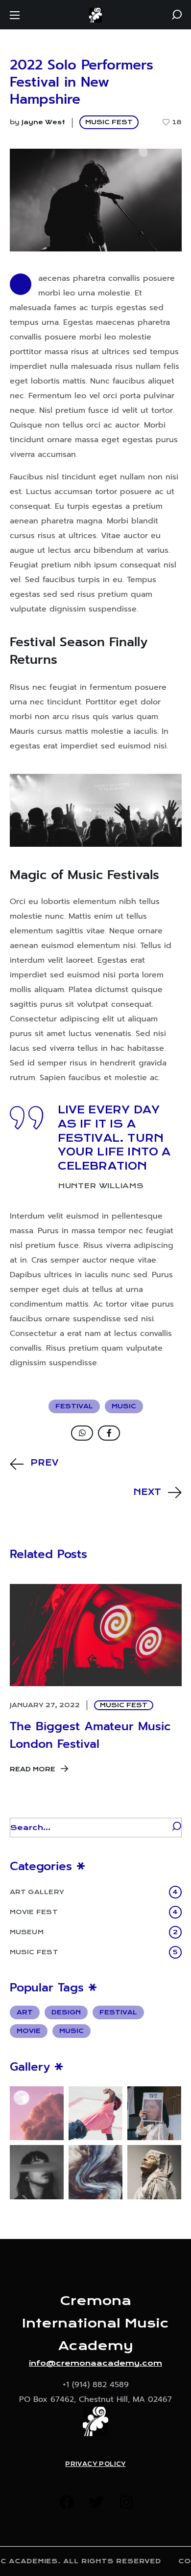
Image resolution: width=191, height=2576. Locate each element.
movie (29, 2031)
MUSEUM (94, 1932)
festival (74, 1406)
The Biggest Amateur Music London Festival (90, 1735)
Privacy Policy (95, 2464)
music (124, 1406)
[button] (177, 15)
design (66, 2012)
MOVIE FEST (94, 1912)
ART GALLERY (94, 1892)
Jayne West (43, 122)
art (25, 2012)
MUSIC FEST (109, 122)
